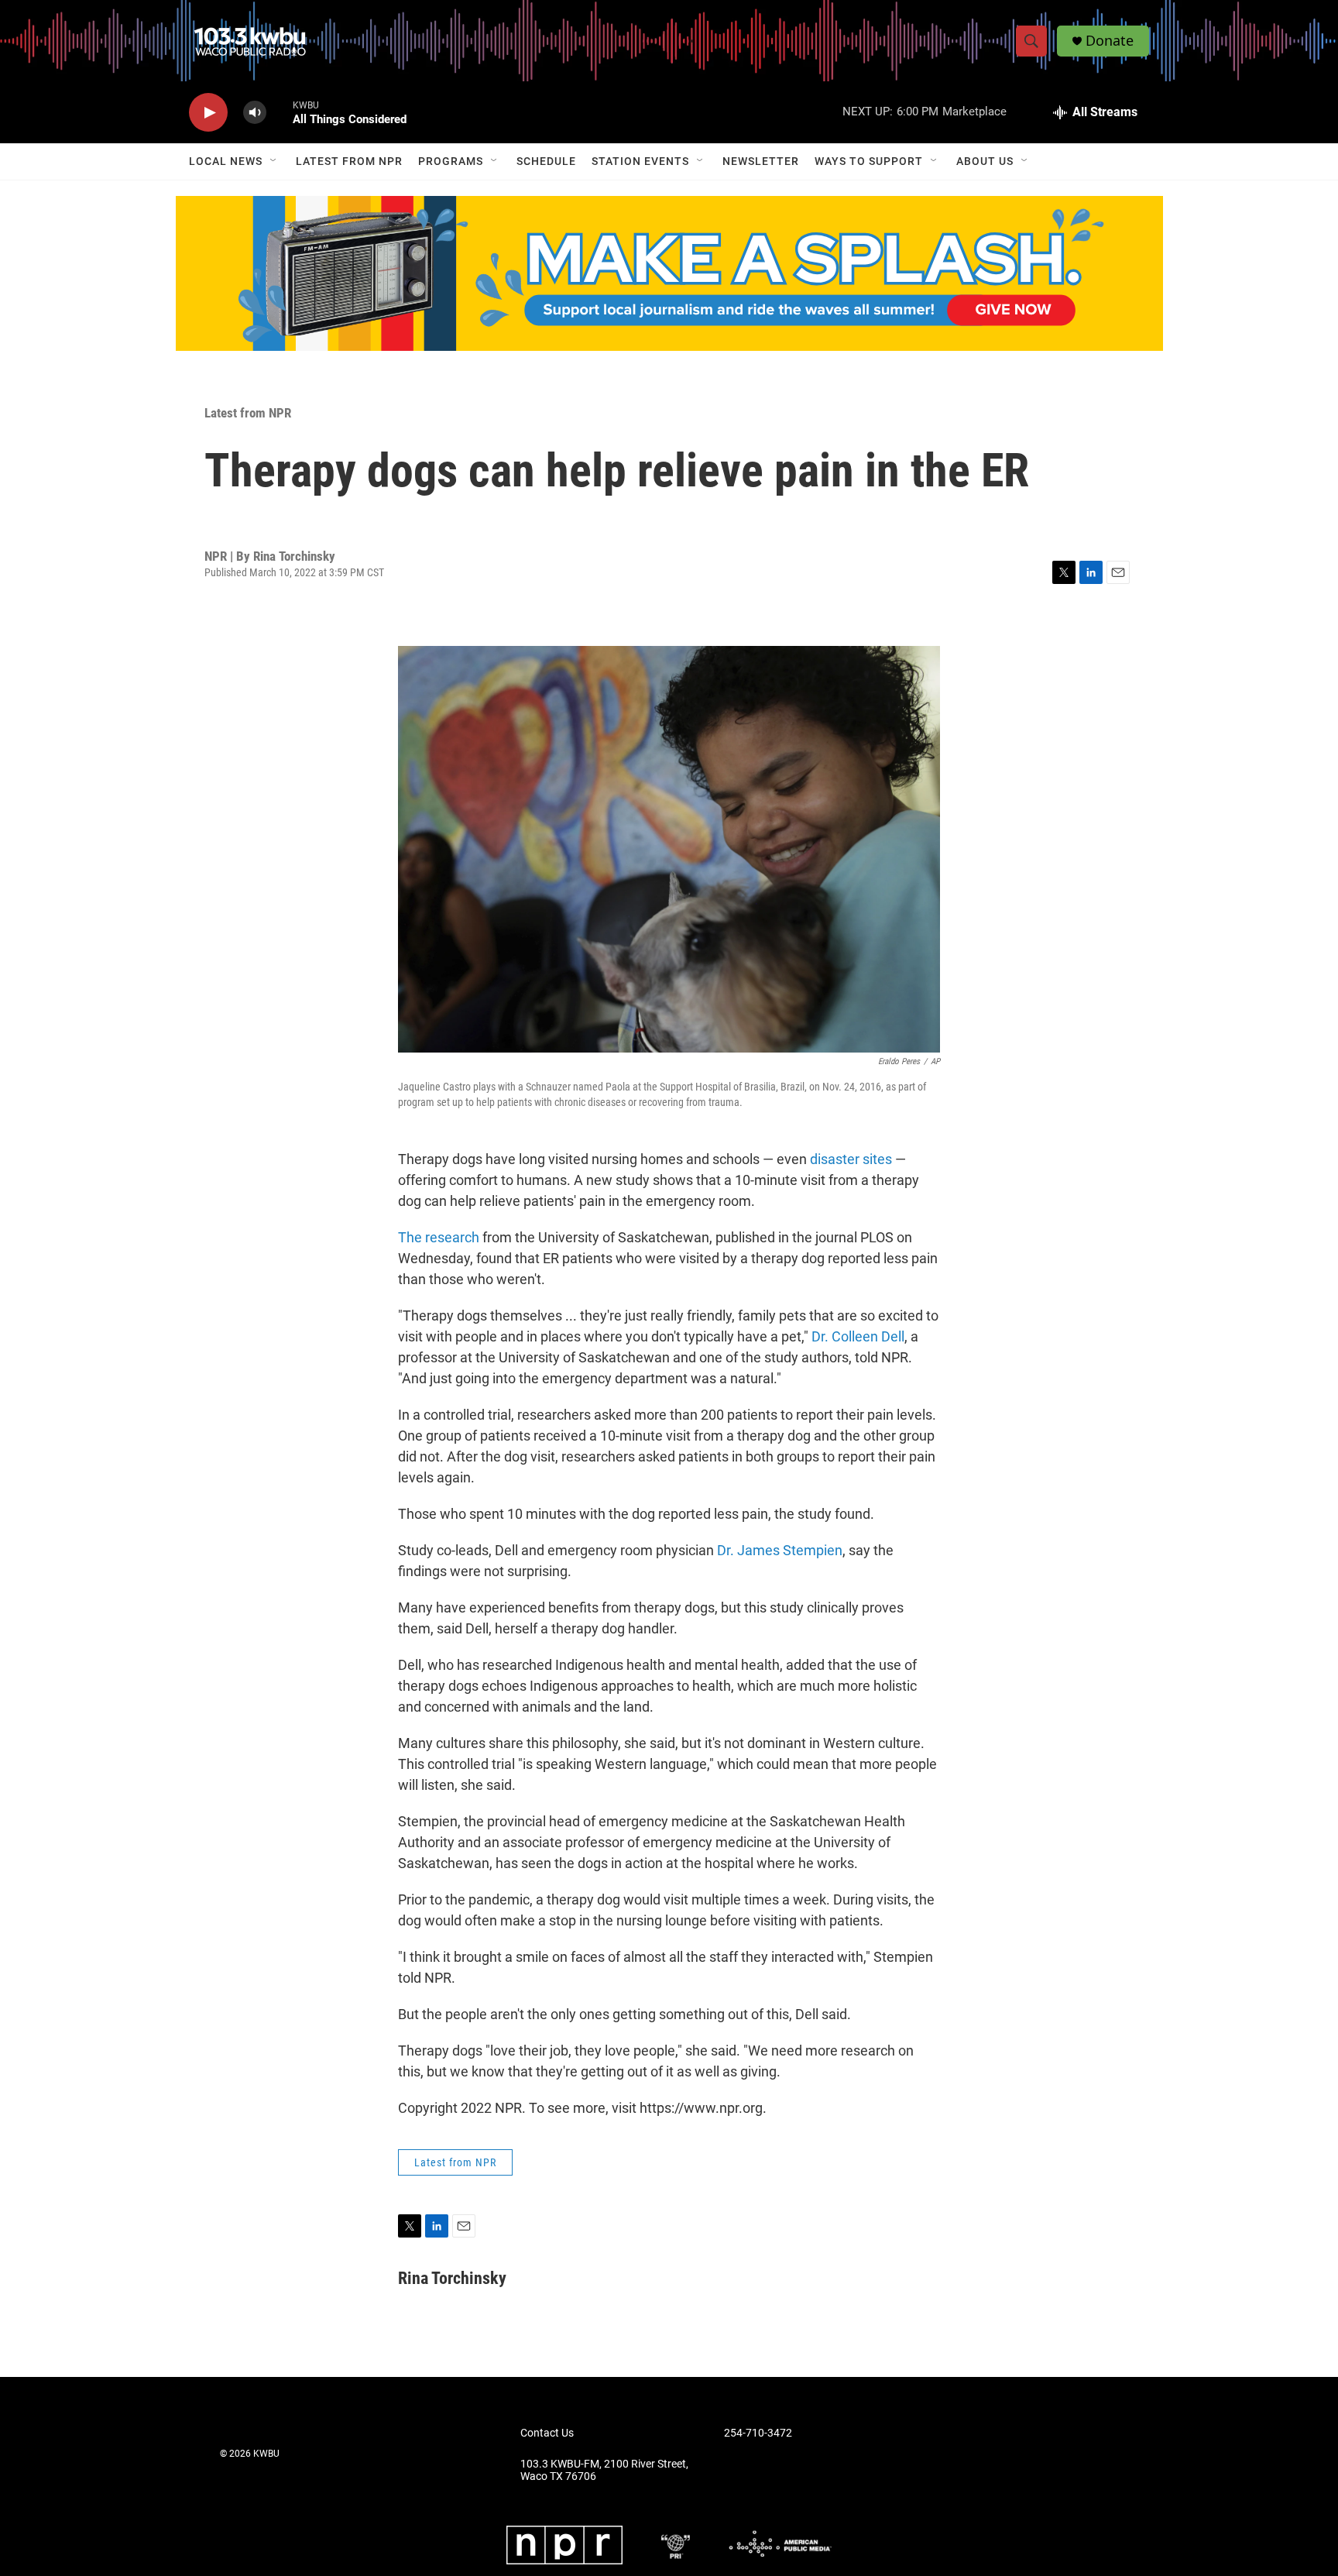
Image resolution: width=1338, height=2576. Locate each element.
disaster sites (851, 1159)
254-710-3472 (758, 2433)
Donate (1110, 41)
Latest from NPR (349, 161)
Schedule (546, 161)
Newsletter (761, 161)
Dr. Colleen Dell (858, 1336)
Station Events (640, 161)
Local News (226, 161)
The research (439, 1237)
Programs (451, 161)
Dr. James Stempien (780, 1550)
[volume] (255, 113)
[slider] (280, 112)
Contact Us (547, 2433)
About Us (985, 161)
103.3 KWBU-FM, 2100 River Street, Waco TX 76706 (604, 2470)
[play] (208, 113)
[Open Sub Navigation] (274, 161)
